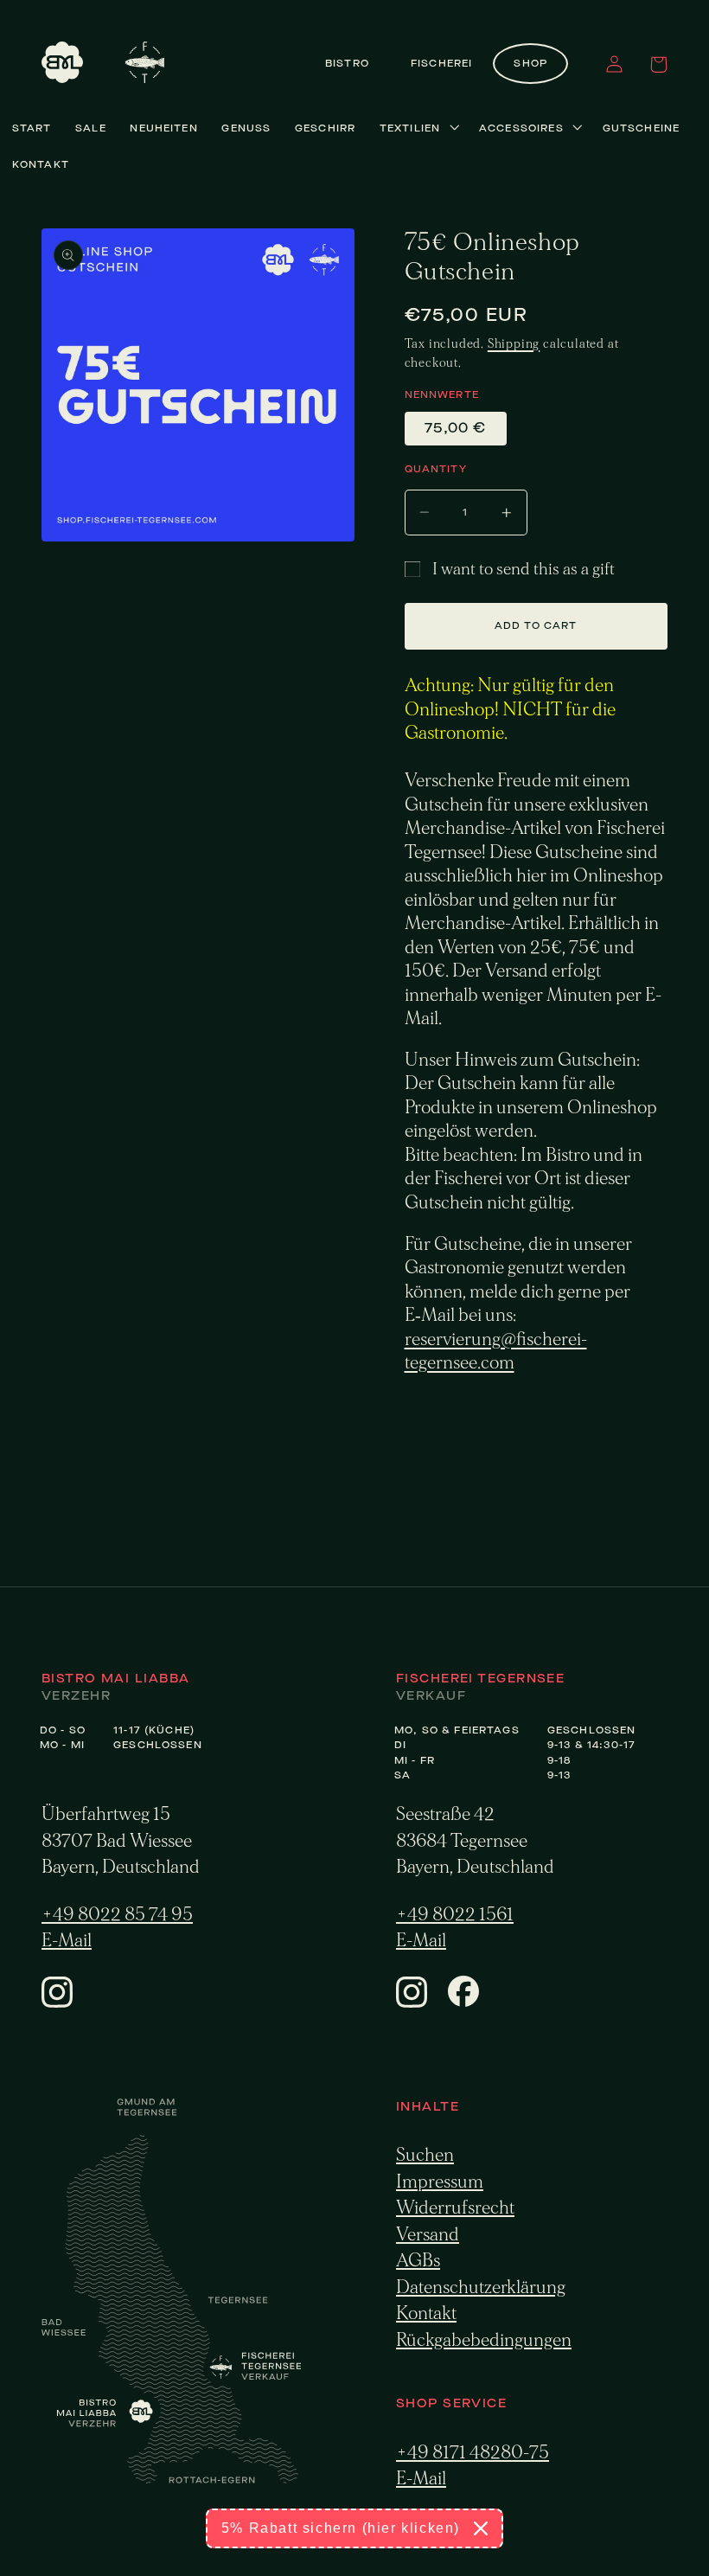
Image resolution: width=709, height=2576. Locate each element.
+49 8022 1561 (455, 1915)
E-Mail (67, 1941)
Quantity (436, 469)
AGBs (418, 2261)
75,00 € (456, 428)
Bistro (347, 64)
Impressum (440, 2182)
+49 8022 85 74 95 (117, 1915)
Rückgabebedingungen (484, 2340)
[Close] (481, 2528)
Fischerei (441, 64)
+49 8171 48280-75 (473, 2453)
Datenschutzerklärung (481, 2288)
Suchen (425, 2155)
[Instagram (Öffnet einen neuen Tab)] (57, 2002)
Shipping (514, 344)
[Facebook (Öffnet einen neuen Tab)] (463, 2002)
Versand (428, 2235)
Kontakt (426, 2313)
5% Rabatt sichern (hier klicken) (341, 2528)
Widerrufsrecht (455, 2208)
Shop (530, 64)
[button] (658, 64)
